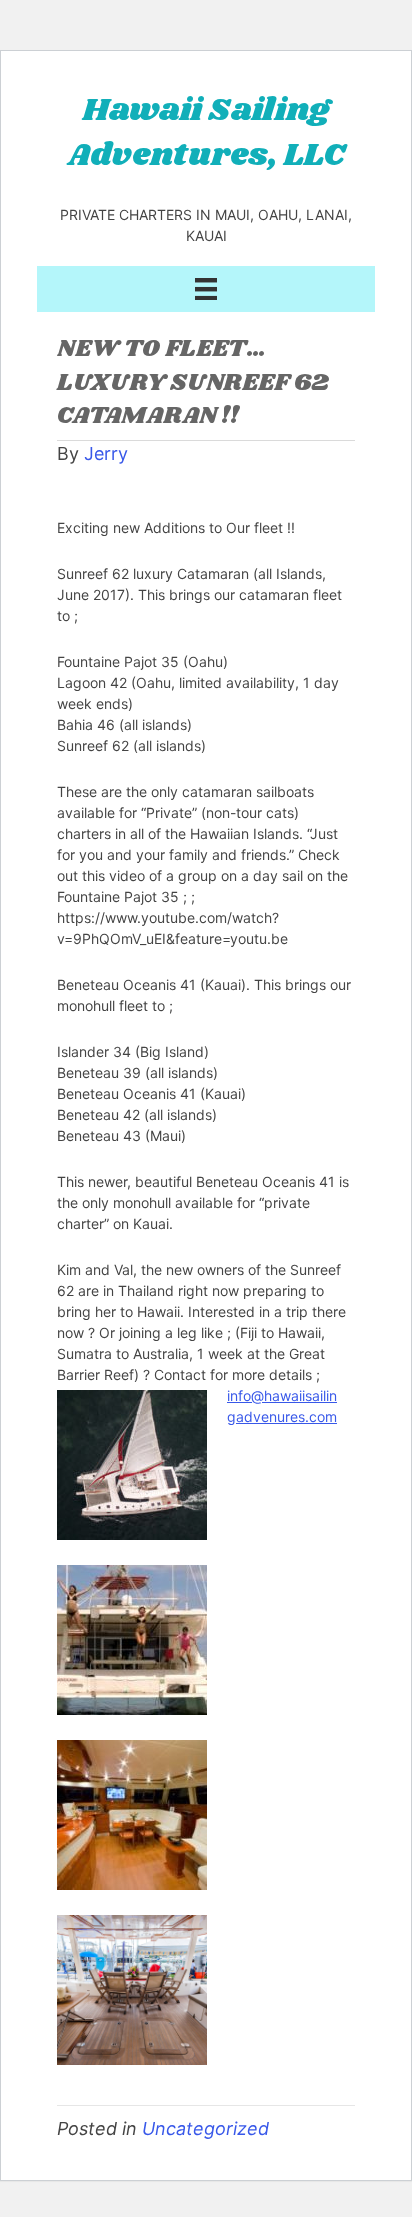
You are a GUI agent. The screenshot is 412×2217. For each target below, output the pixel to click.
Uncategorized (205, 2128)
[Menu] (206, 289)
